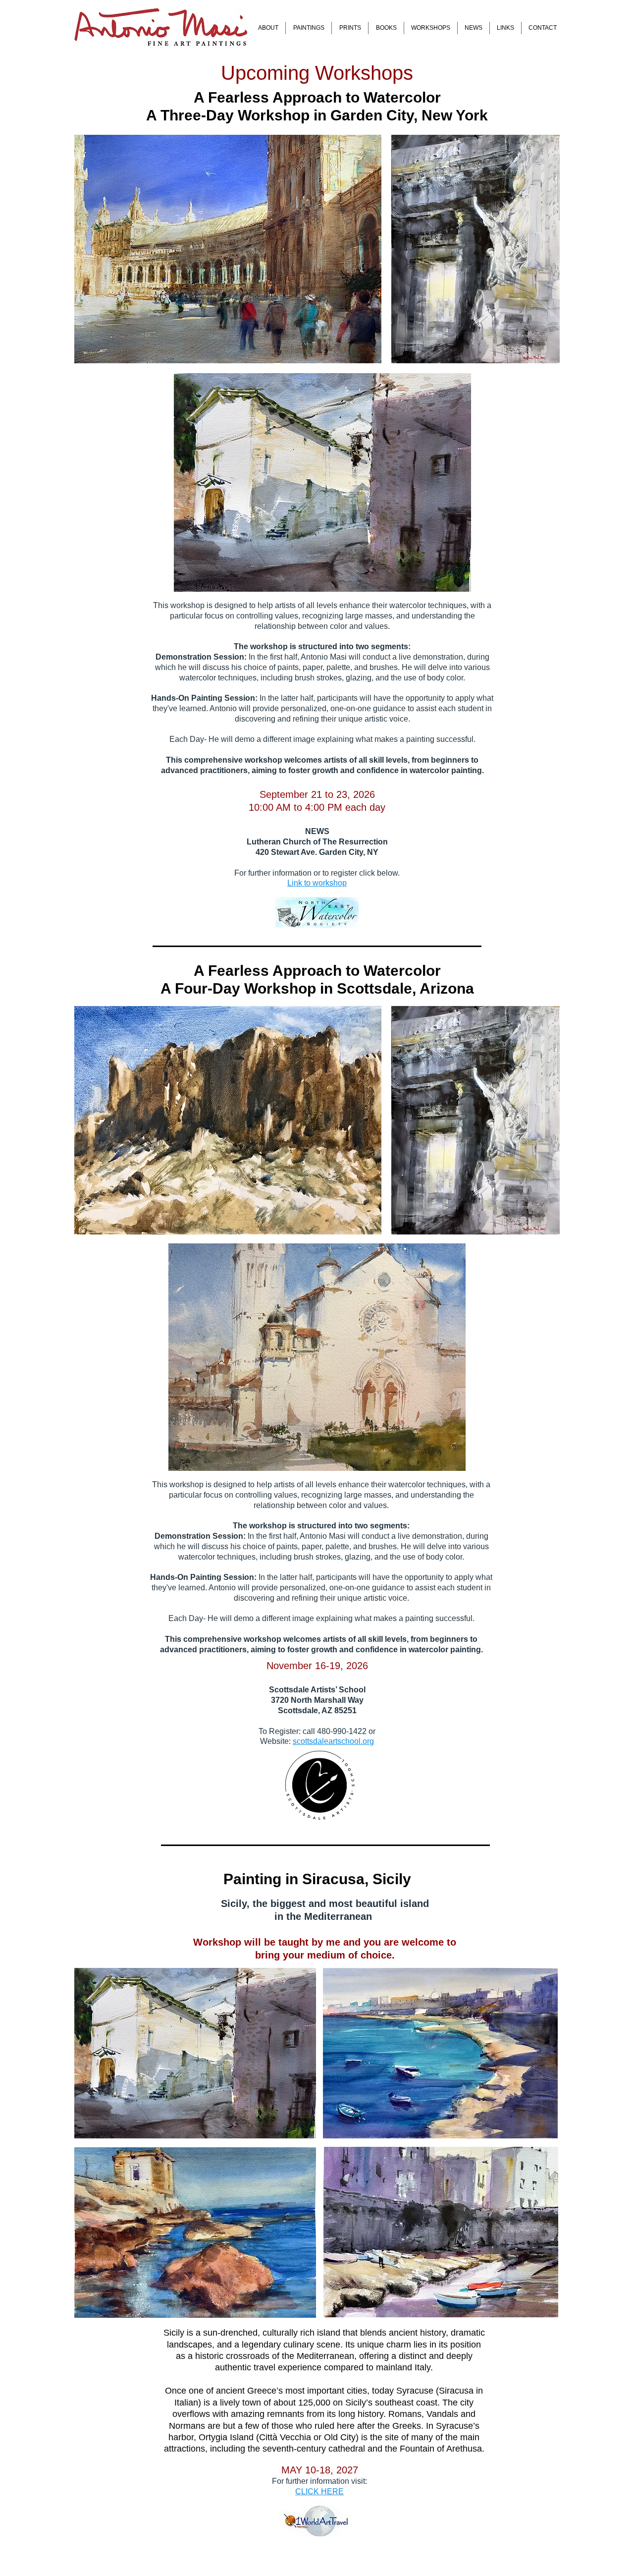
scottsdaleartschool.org (333, 1741)
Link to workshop (317, 883)
